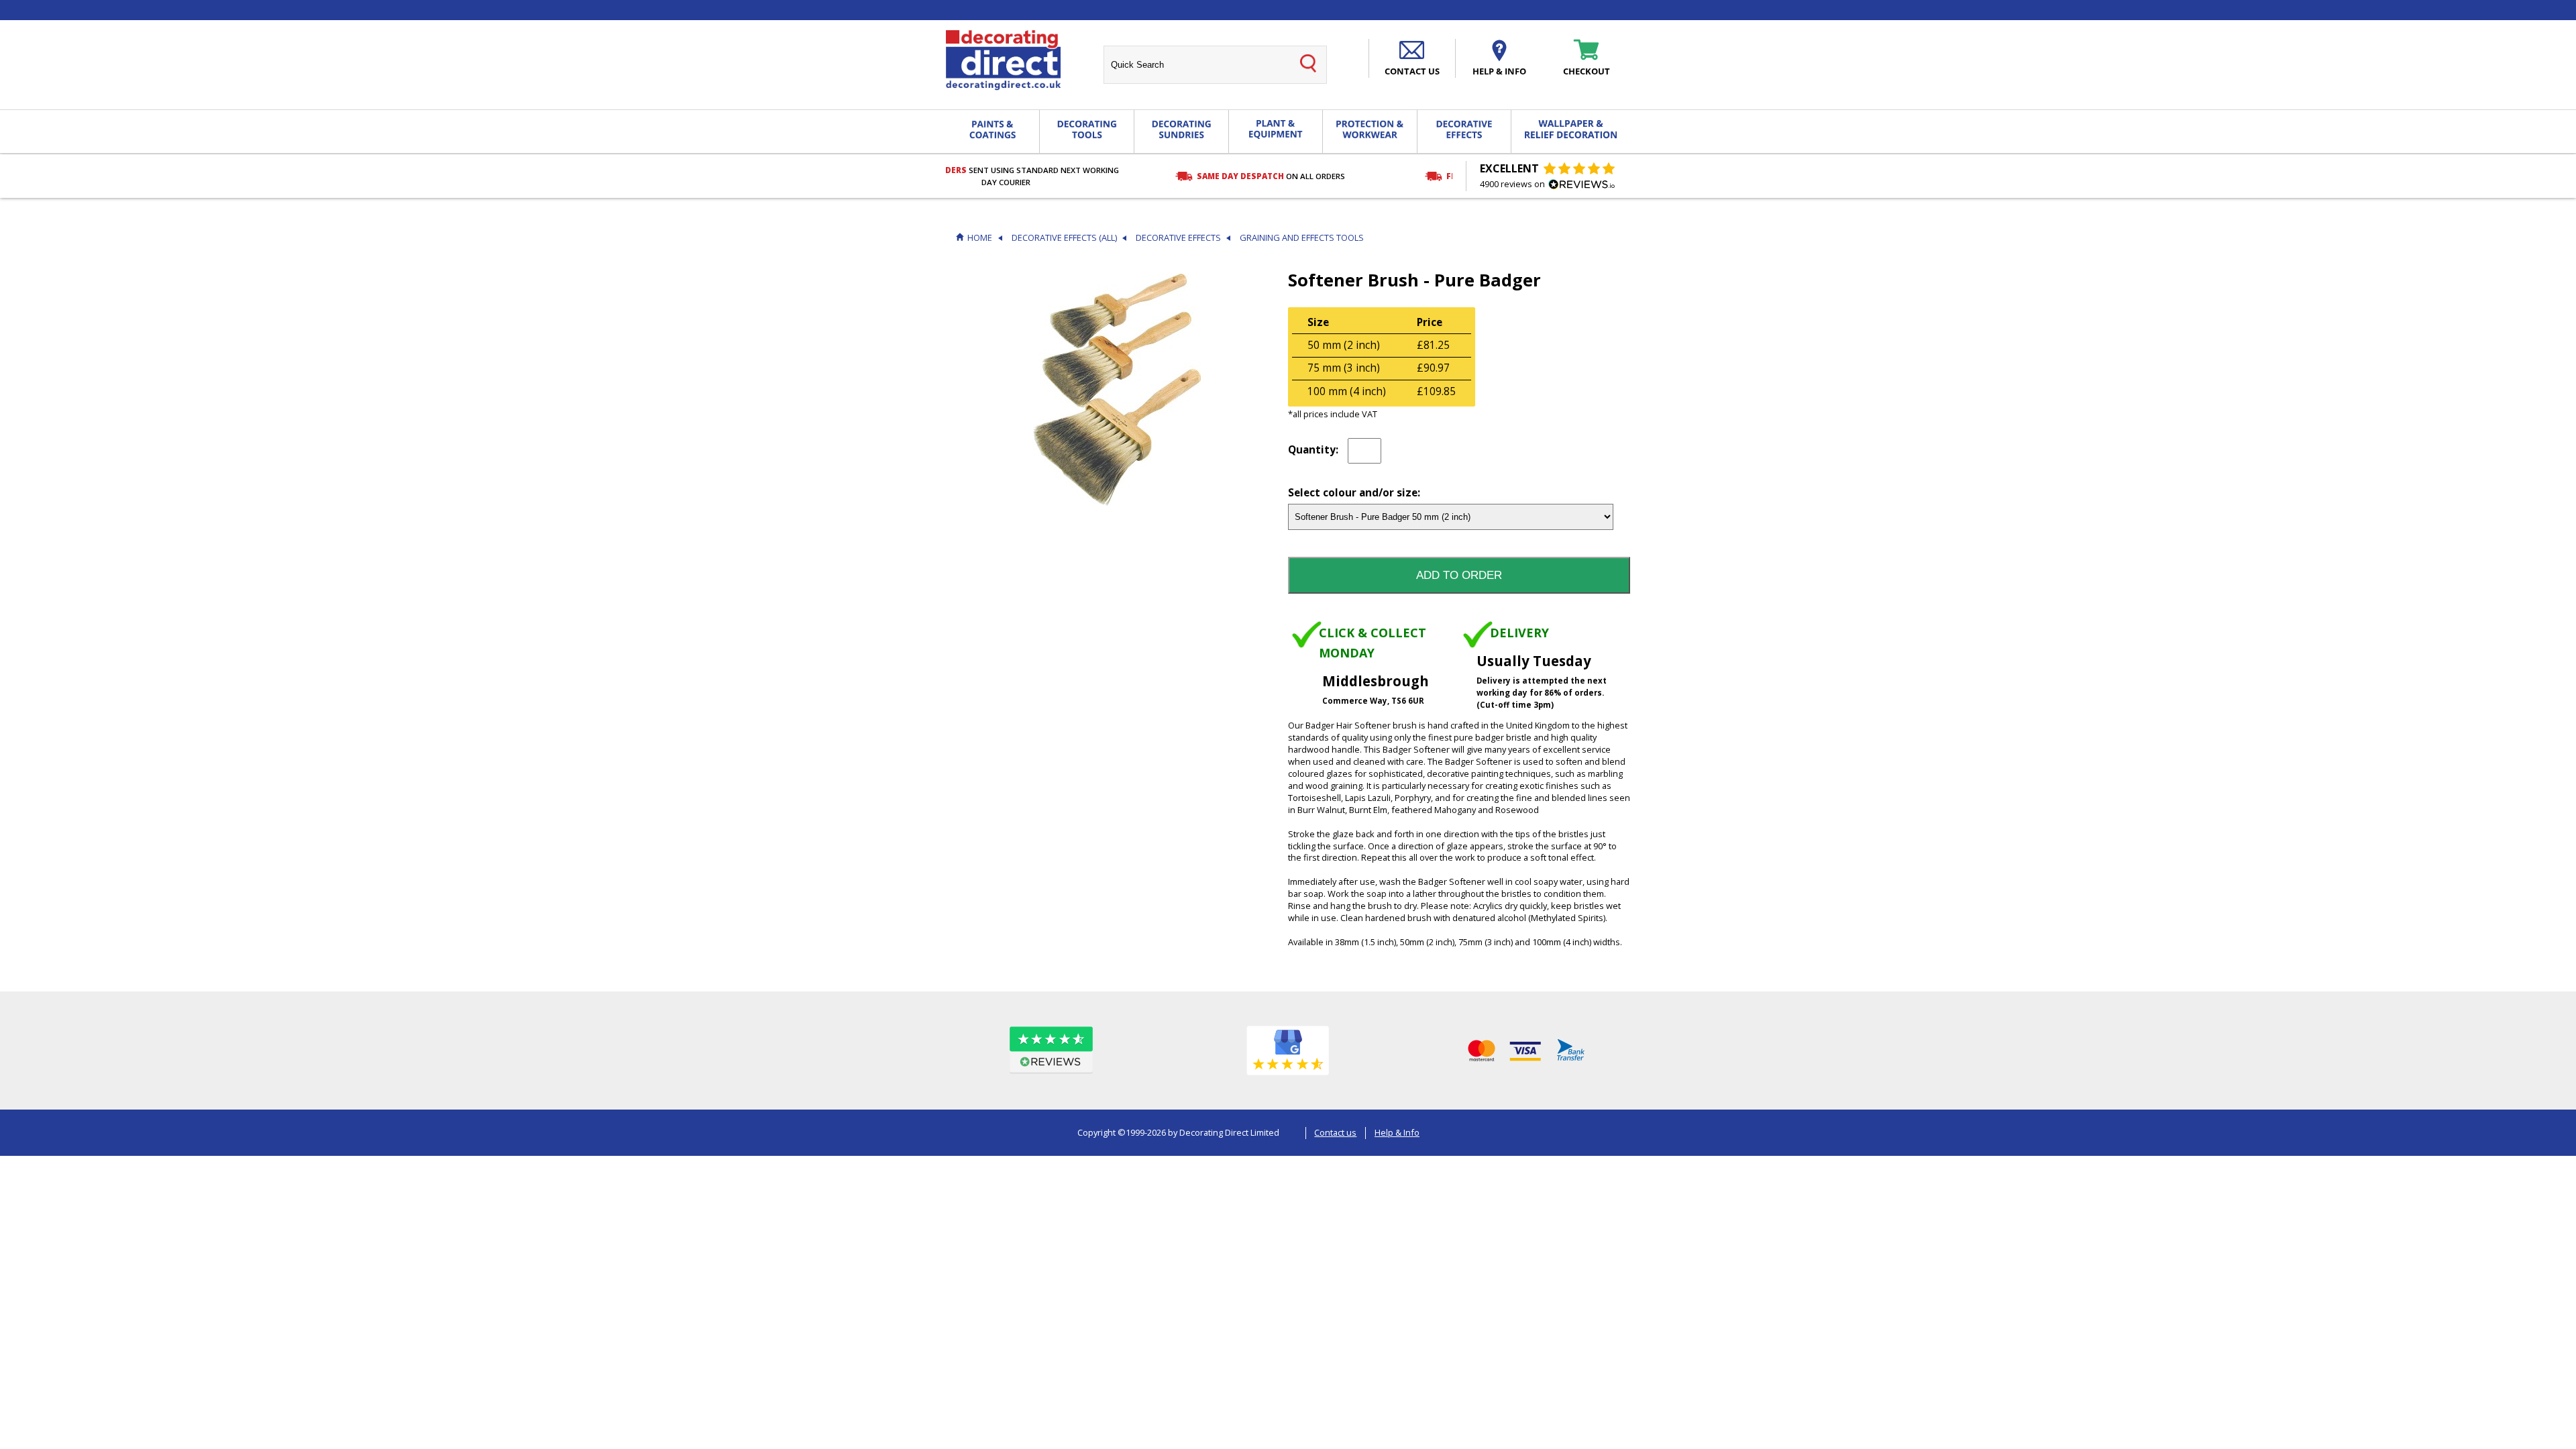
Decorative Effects (1178, 238)
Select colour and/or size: (1354, 493)
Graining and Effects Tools (1302, 238)
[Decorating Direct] (1003, 60)
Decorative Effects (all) (1064, 238)
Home (980, 238)
